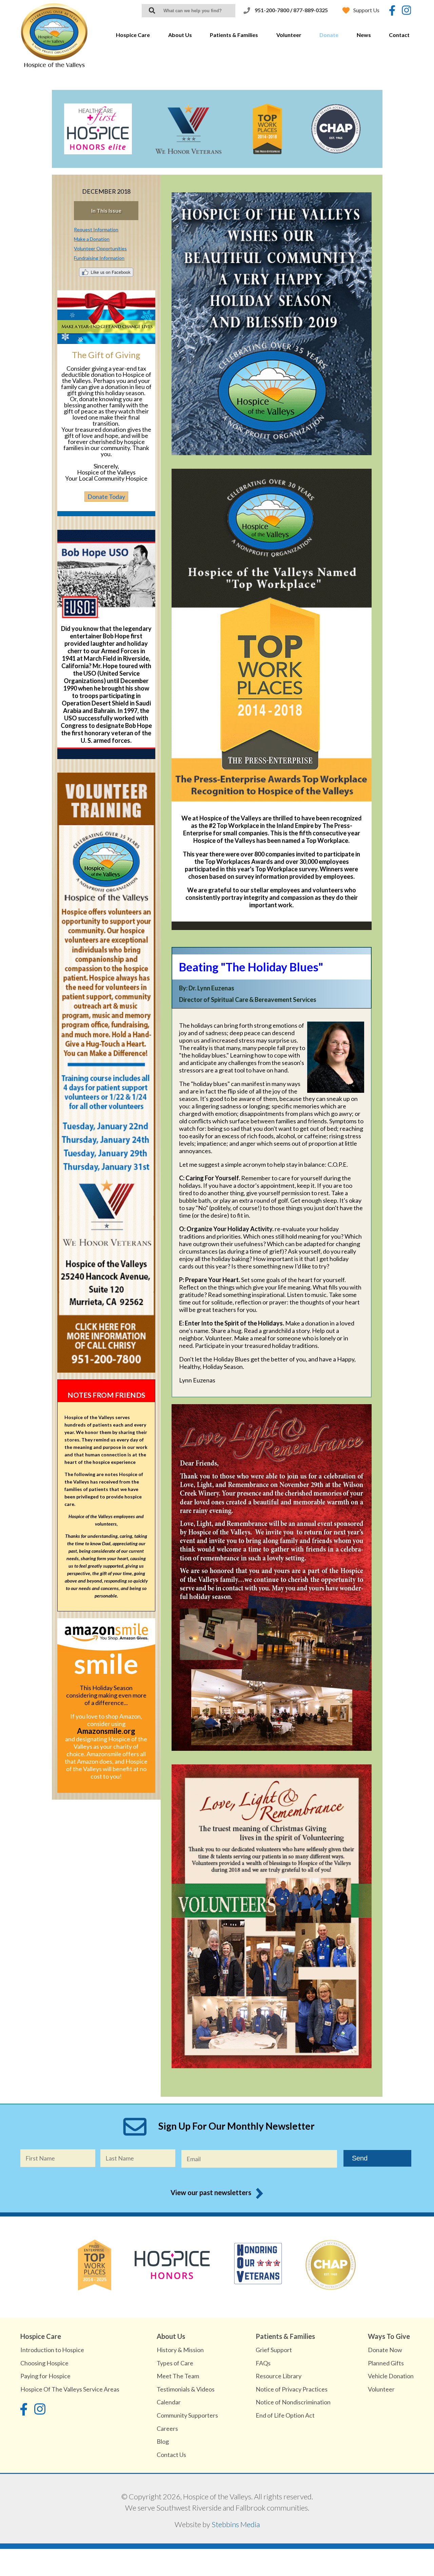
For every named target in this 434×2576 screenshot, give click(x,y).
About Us (180, 35)
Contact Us (171, 2455)
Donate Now (385, 2350)
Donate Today (106, 497)
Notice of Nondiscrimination (293, 2402)
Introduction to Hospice (52, 2350)
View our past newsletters (211, 2192)
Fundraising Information (99, 258)
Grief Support (274, 2350)
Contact (399, 35)
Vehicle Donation (391, 2376)
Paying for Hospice (45, 2376)
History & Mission (180, 2350)
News (364, 35)
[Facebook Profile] (392, 11)
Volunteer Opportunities (100, 248)
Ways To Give (389, 2336)
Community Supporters (187, 2415)
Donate (329, 35)
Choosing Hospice (44, 2363)
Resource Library (279, 2376)
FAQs (263, 2363)
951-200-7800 (272, 10)
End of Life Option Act (285, 2415)
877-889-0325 (311, 10)
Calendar (169, 2402)
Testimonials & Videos (186, 2389)
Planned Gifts (386, 2363)
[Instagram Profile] (406, 11)
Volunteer (289, 35)
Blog (163, 2441)
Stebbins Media (236, 2524)
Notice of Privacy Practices (292, 2389)
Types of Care (175, 2363)
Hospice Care (133, 35)
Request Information (96, 229)
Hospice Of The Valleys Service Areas (70, 2389)
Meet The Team (178, 2376)
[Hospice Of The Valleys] (54, 66)
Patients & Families (234, 35)
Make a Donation (92, 239)
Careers (167, 2428)
